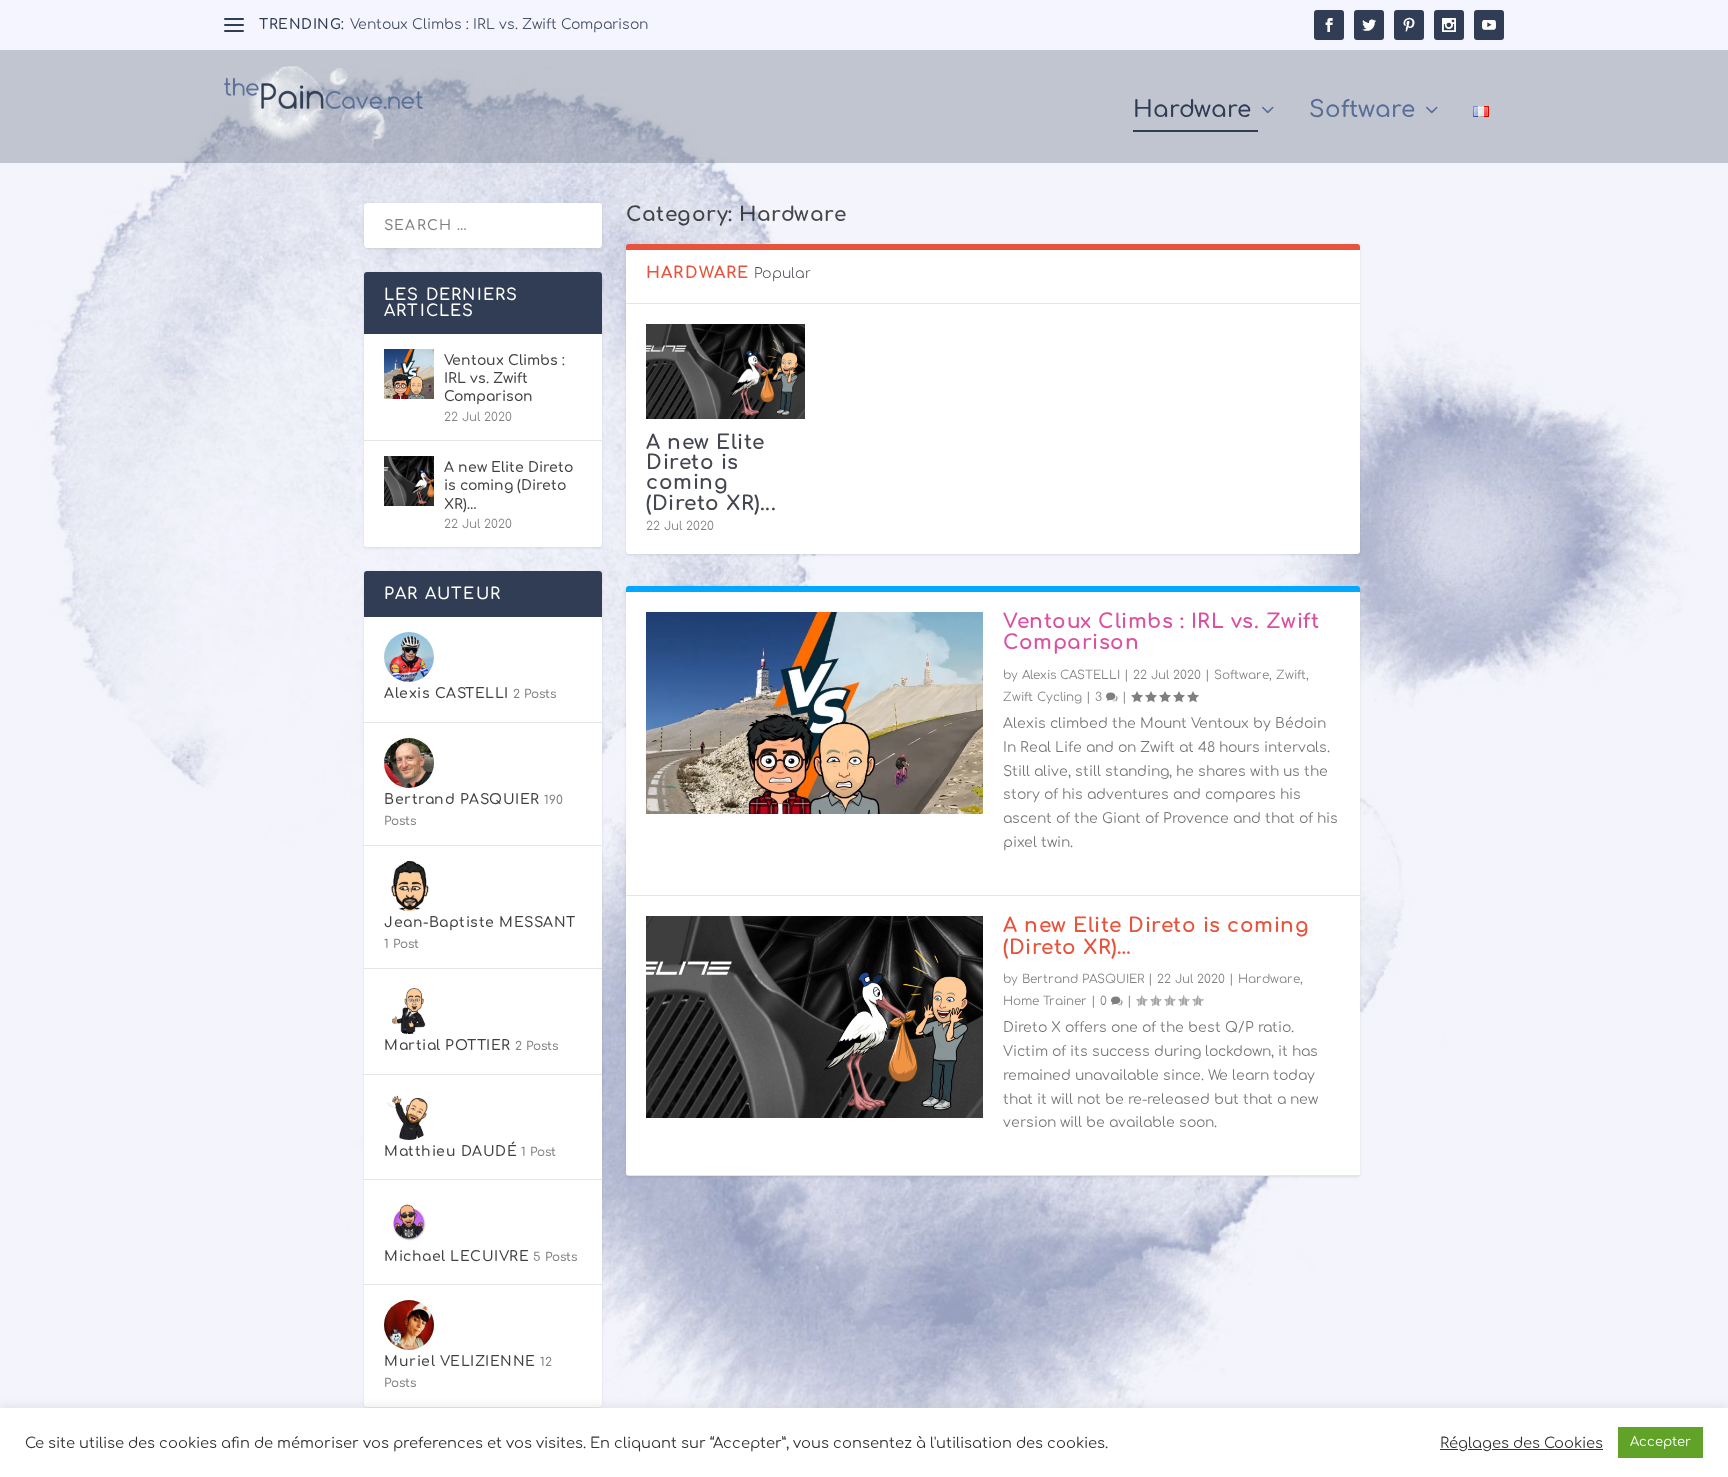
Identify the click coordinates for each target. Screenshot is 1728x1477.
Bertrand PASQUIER (1083, 979)
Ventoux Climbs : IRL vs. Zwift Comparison (499, 24)
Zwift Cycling (1042, 697)
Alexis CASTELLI (1071, 675)
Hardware (1192, 112)
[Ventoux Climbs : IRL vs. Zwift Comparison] (814, 713)
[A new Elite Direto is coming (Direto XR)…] (725, 371)
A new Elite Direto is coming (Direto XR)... (711, 473)
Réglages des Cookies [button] (1521, 1443)
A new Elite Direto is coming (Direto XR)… (1156, 936)
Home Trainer (1045, 1001)
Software (1362, 112)
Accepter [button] (1660, 1442)
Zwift (1291, 675)
